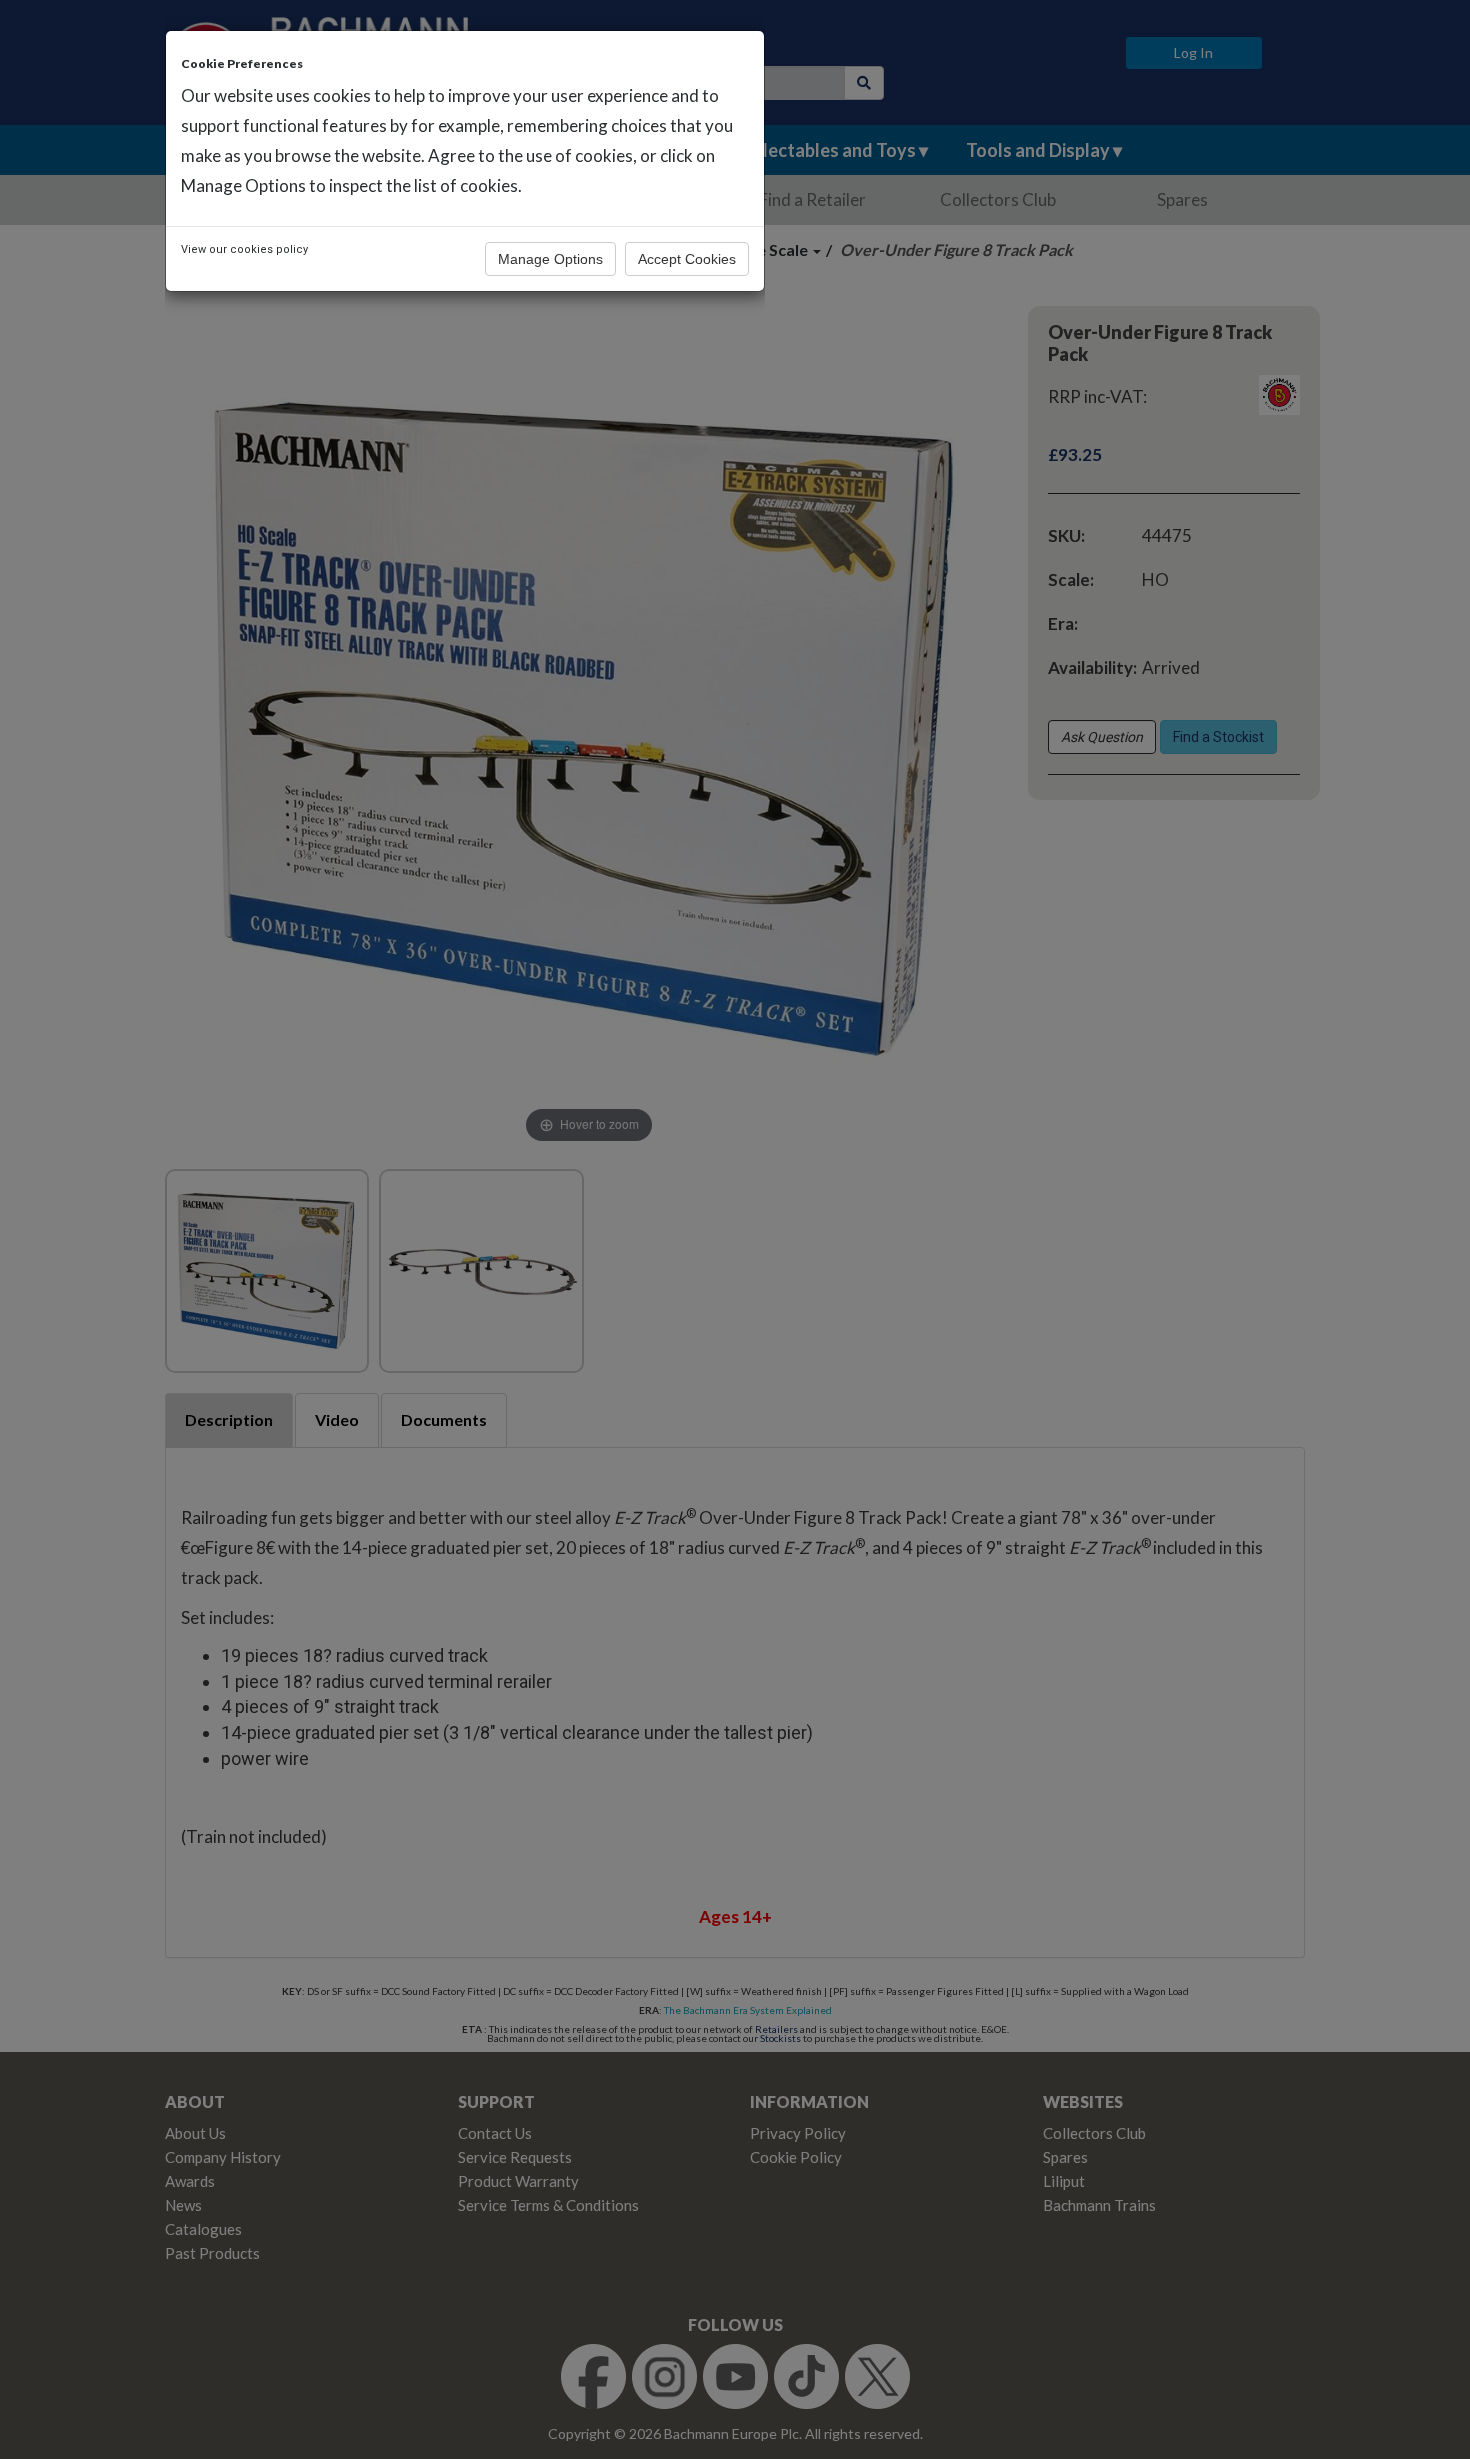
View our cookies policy (244, 249)
